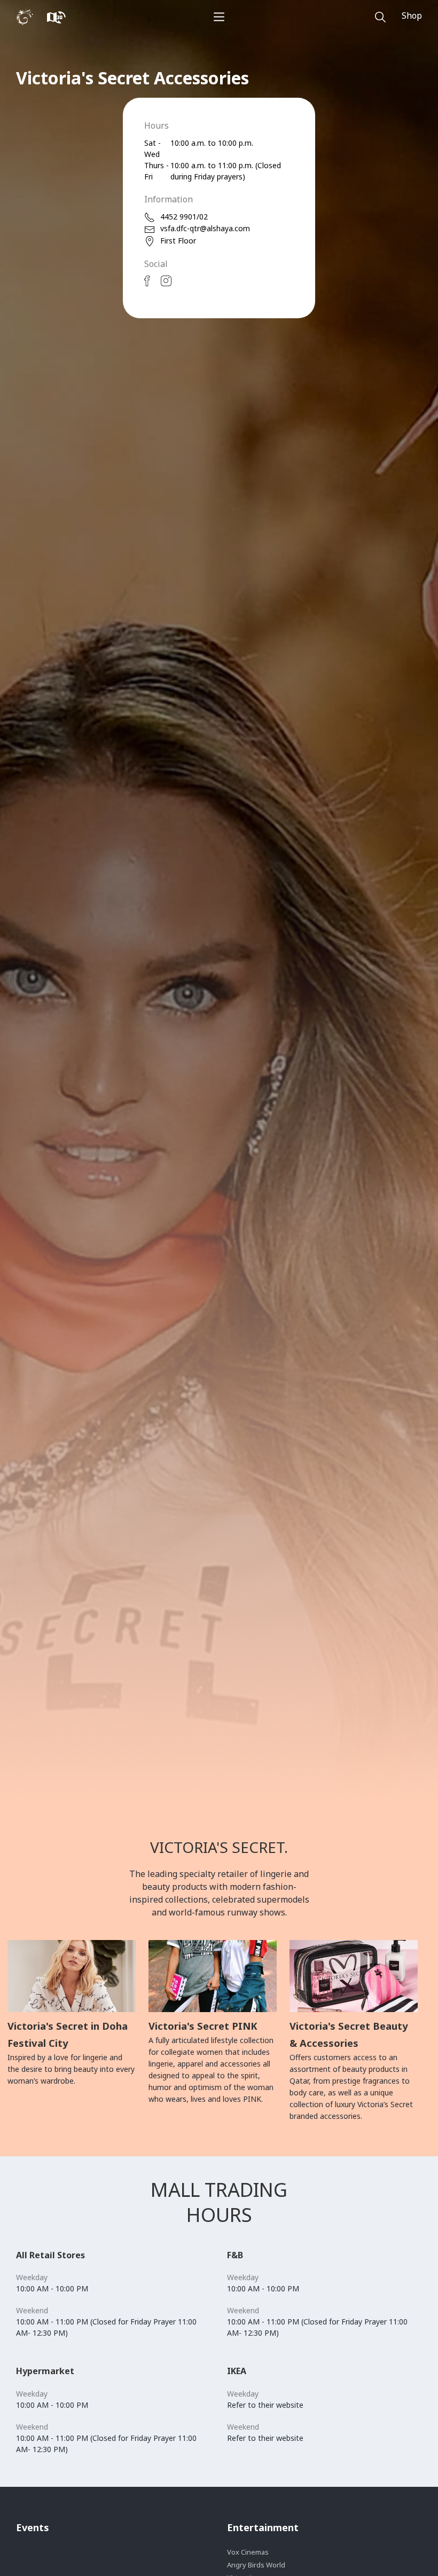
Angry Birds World (256, 2565)
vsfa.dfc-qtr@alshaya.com (205, 228)
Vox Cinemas (248, 2552)
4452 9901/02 (184, 217)
